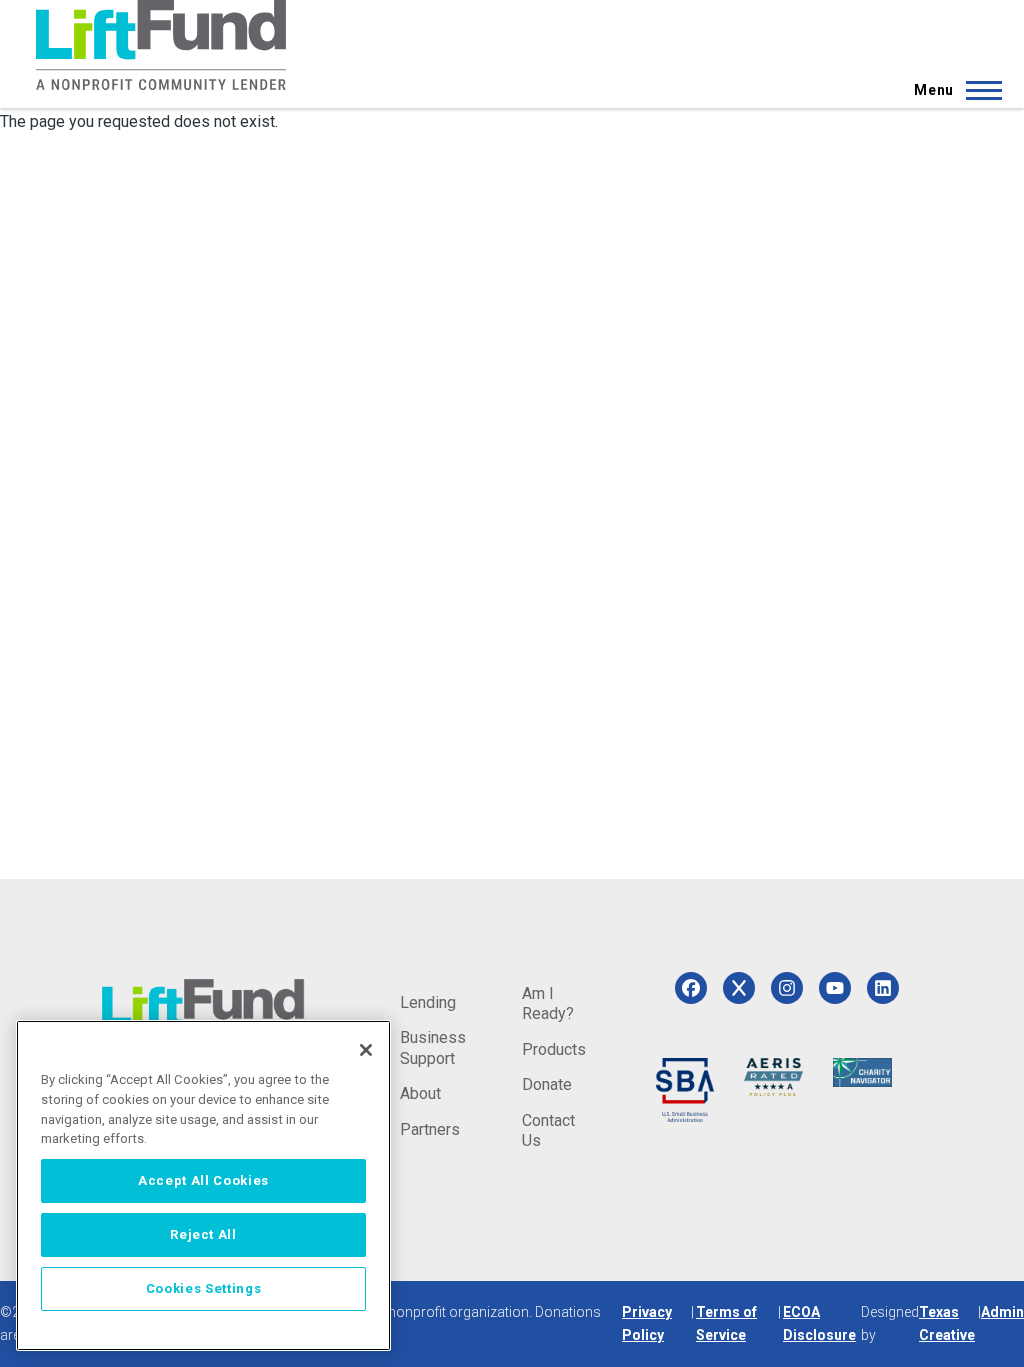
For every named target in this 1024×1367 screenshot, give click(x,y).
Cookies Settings (204, 1288)
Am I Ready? (548, 1003)
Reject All (203, 1234)
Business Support (433, 1047)
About (420, 1093)
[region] (203, 1185)
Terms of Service (726, 1323)
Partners (430, 1129)
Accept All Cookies (203, 1180)
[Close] (366, 1050)
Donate (547, 1084)
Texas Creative (947, 1323)
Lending (428, 1002)
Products (554, 1049)
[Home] (161, 45)
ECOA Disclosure (819, 1323)
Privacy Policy (647, 1323)
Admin (1002, 1312)
